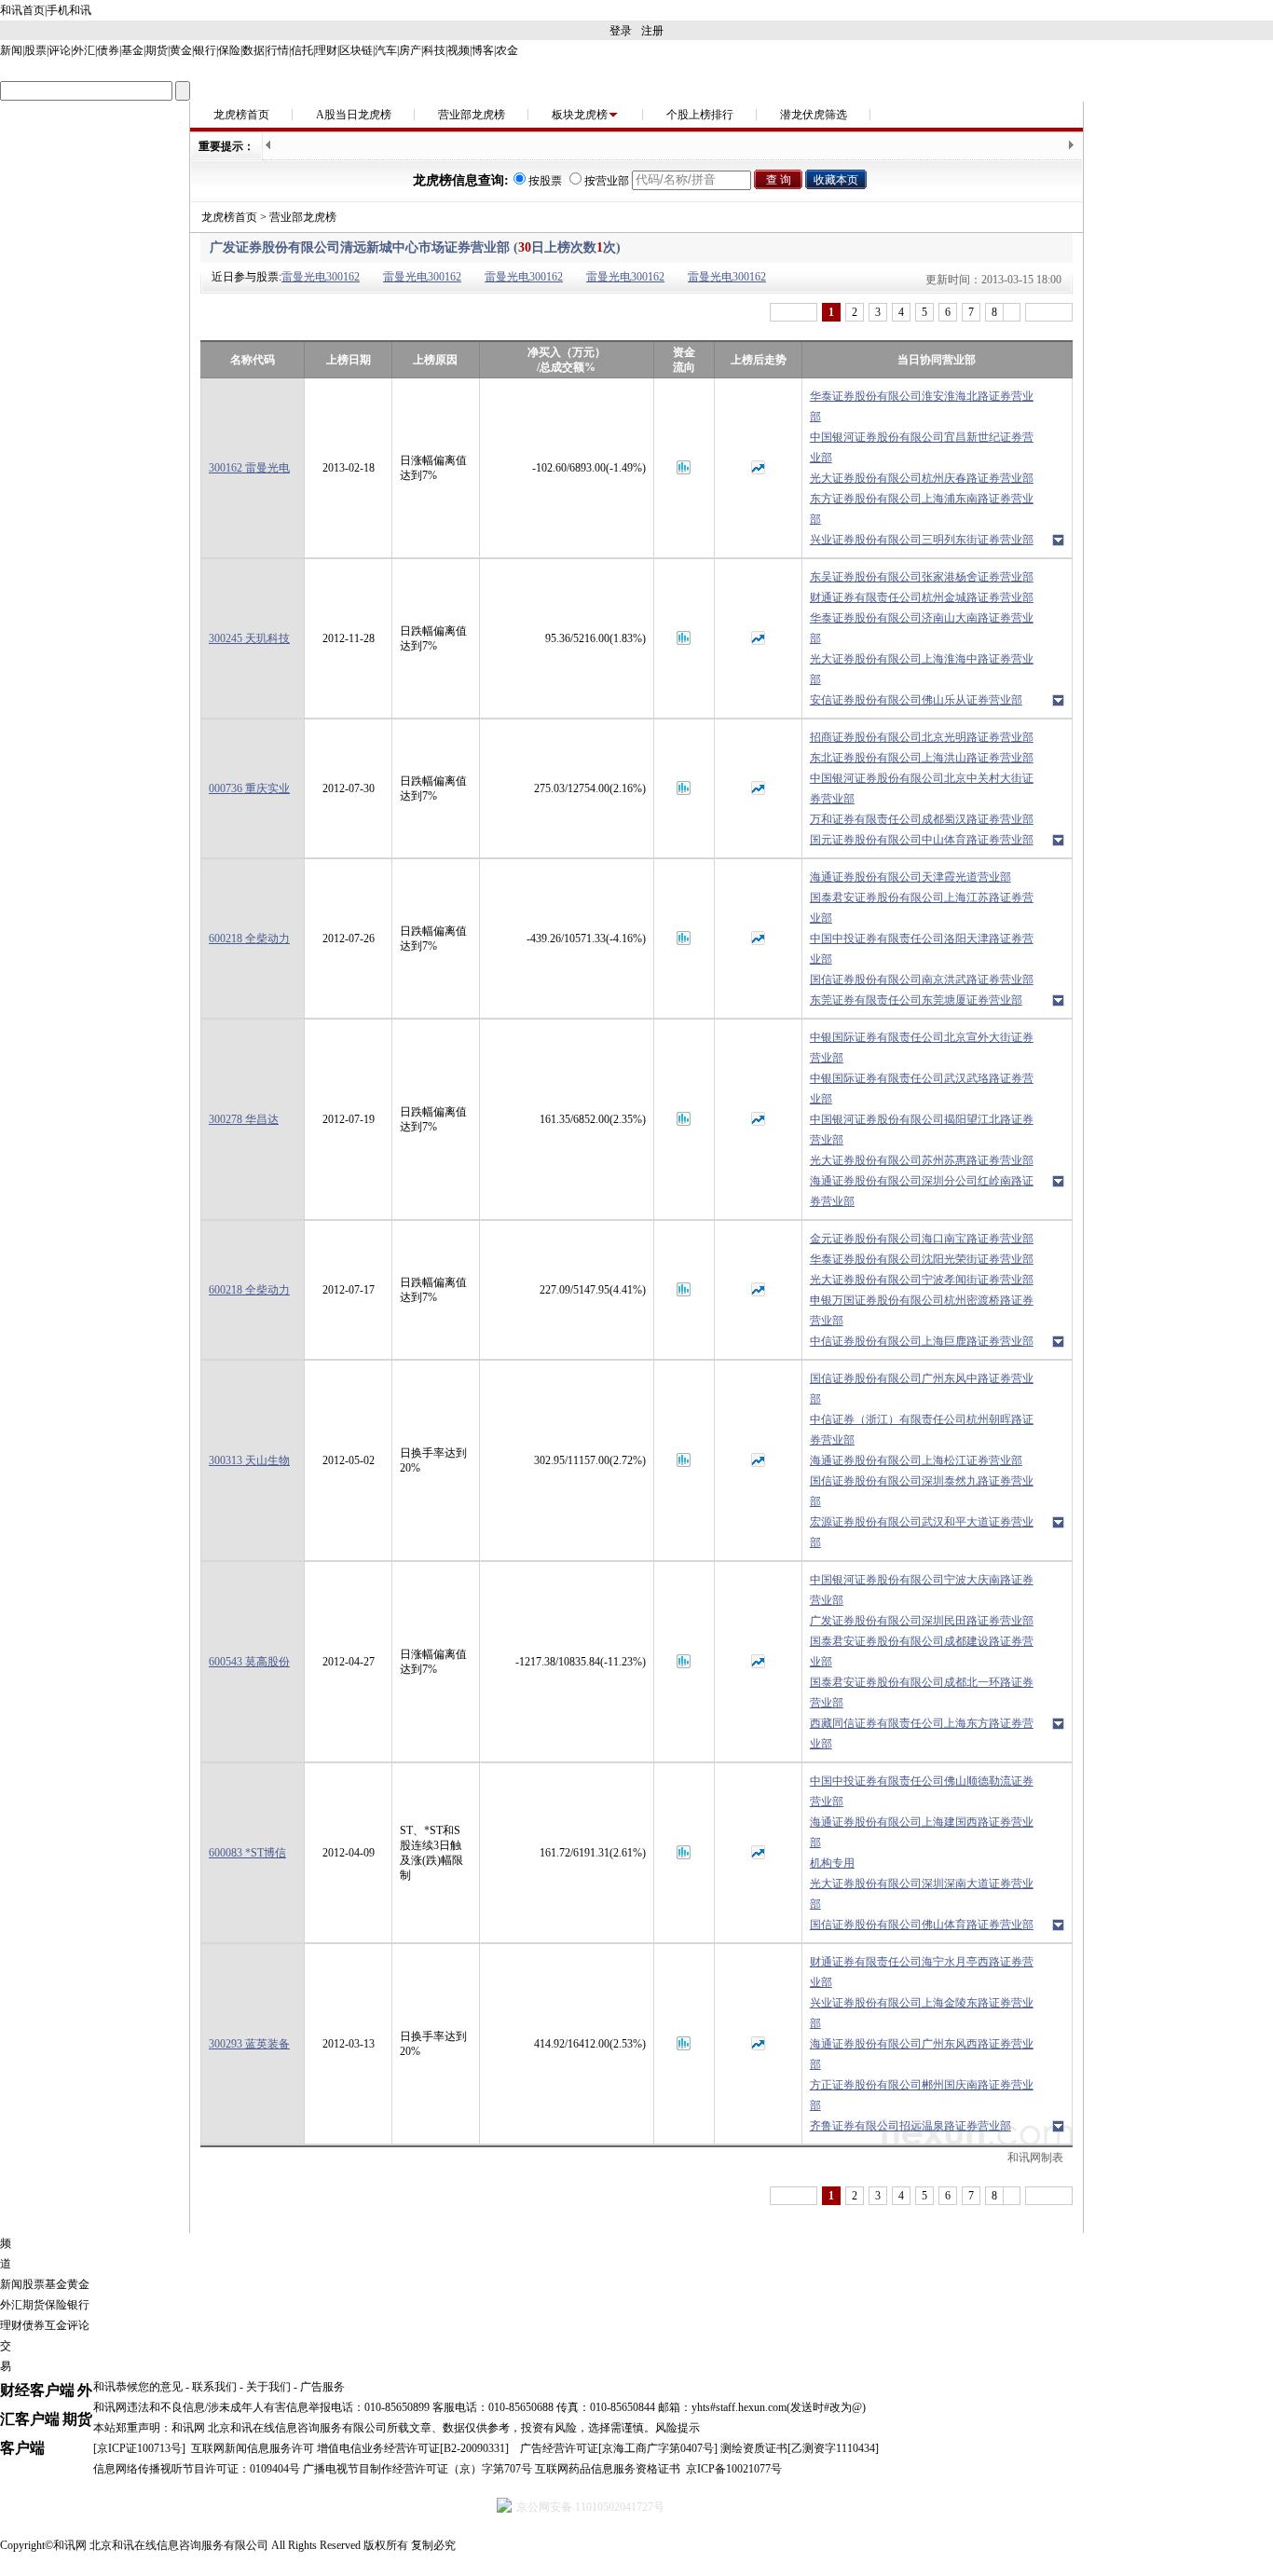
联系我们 (214, 2387)
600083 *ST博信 (247, 1853)
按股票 (545, 181)
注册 (652, 31)
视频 (459, 50)
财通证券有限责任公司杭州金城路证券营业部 (922, 597)
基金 (132, 50)
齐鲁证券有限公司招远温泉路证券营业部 (910, 2126)
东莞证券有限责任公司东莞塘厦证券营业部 (916, 1000)
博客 (483, 50)
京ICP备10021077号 (734, 2469)
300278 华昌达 (244, 1119)
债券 (108, 50)
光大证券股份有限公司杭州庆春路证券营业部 (922, 478)
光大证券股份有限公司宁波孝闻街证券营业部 (922, 1280)
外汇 (84, 50)
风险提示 (678, 2428)
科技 (434, 50)
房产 (410, 50)
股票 (35, 50)
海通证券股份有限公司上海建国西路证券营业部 (922, 1832)
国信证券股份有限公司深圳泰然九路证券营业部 (922, 1491)
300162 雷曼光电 (249, 468)
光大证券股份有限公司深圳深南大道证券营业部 (922, 1894)
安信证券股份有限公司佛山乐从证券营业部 (916, 700)
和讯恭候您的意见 (138, 2387)
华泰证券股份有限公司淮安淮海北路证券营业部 (922, 406)
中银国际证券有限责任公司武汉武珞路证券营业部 (922, 1089)
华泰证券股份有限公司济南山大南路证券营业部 (922, 628)
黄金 (181, 50)
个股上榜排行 (700, 115)
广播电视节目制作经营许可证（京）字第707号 (417, 2469)
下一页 (1049, 312)
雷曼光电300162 (321, 277)
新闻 (11, 50)
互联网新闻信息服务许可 (253, 2448)
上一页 (794, 312)
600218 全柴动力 (249, 939)
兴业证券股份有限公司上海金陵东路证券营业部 (922, 2013)
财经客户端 (37, 2390)
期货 (157, 50)
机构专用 (832, 1863)
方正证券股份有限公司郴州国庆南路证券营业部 (922, 2095)
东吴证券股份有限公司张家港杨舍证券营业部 (922, 577)
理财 (326, 50)
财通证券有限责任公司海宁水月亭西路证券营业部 (922, 1972)
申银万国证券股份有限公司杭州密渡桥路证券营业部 (922, 1310)
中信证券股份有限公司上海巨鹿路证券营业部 (922, 1341)
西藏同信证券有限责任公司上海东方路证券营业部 (922, 1733)
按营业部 (607, 181)
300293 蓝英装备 (249, 2044)
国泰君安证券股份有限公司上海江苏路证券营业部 (922, 908)
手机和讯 (69, 10)
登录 (621, 31)
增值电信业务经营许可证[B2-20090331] (413, 2448)
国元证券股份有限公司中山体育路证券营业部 (922, 840)
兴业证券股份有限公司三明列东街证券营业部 (922, 540)
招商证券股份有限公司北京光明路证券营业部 (922, 737)
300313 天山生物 (249, 1460)
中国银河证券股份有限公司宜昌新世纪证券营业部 (922, 447)
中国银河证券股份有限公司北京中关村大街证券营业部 (922, 788)
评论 (60, 50)
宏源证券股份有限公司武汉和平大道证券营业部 (922, 1532)
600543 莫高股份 (249, 1662)
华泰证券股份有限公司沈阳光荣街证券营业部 (922, 1259)
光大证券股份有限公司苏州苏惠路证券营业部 (922, 1160)
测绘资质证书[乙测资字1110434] (800, 2448)
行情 (278, 50)
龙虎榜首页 (241, 115)
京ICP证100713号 (139, 2448)
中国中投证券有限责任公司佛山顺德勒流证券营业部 (922, 1791)
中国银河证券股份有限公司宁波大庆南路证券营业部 (922, 1590)
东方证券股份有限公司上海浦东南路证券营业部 (922, 509)
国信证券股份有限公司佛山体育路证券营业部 (922, 1925)
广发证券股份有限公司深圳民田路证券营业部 (922, 1621)
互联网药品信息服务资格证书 (608, 2469)
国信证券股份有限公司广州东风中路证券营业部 (922, 1389)
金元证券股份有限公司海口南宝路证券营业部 (922, 1239)
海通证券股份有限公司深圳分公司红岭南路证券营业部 (922, 1191)
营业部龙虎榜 (472, 115)
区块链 (356, 50)
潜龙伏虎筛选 (814, 115)
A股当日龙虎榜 (354, 115)
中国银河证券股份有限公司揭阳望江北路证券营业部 (922, 1130)
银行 (205, 50)
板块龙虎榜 (580, 115)
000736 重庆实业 (249, 788)
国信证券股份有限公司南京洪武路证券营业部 (922, 980)
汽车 (386, 50)
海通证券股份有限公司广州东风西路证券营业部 (922, 2054)
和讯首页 (22, 10)
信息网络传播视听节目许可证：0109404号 (197, 2469)
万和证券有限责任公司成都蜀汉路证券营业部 (922, 819)
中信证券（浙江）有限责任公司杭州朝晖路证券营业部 (922, 1430)
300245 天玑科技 (249, 638)
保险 (229, 50)
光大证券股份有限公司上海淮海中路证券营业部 (922, 669)
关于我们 (268, 2387)
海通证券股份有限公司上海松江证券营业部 (916, 1460)
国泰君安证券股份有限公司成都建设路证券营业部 (922, 1651)
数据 (253, 50)
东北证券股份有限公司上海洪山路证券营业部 (922, 758)
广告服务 (322, 2387)
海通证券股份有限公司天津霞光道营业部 (910, 877)
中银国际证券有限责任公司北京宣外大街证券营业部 (922, 1048)
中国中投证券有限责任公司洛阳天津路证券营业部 (922, 949)
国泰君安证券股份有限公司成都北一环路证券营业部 (922, 1692)
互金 (56, 2325)
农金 (507, 50)
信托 (302, 50)
